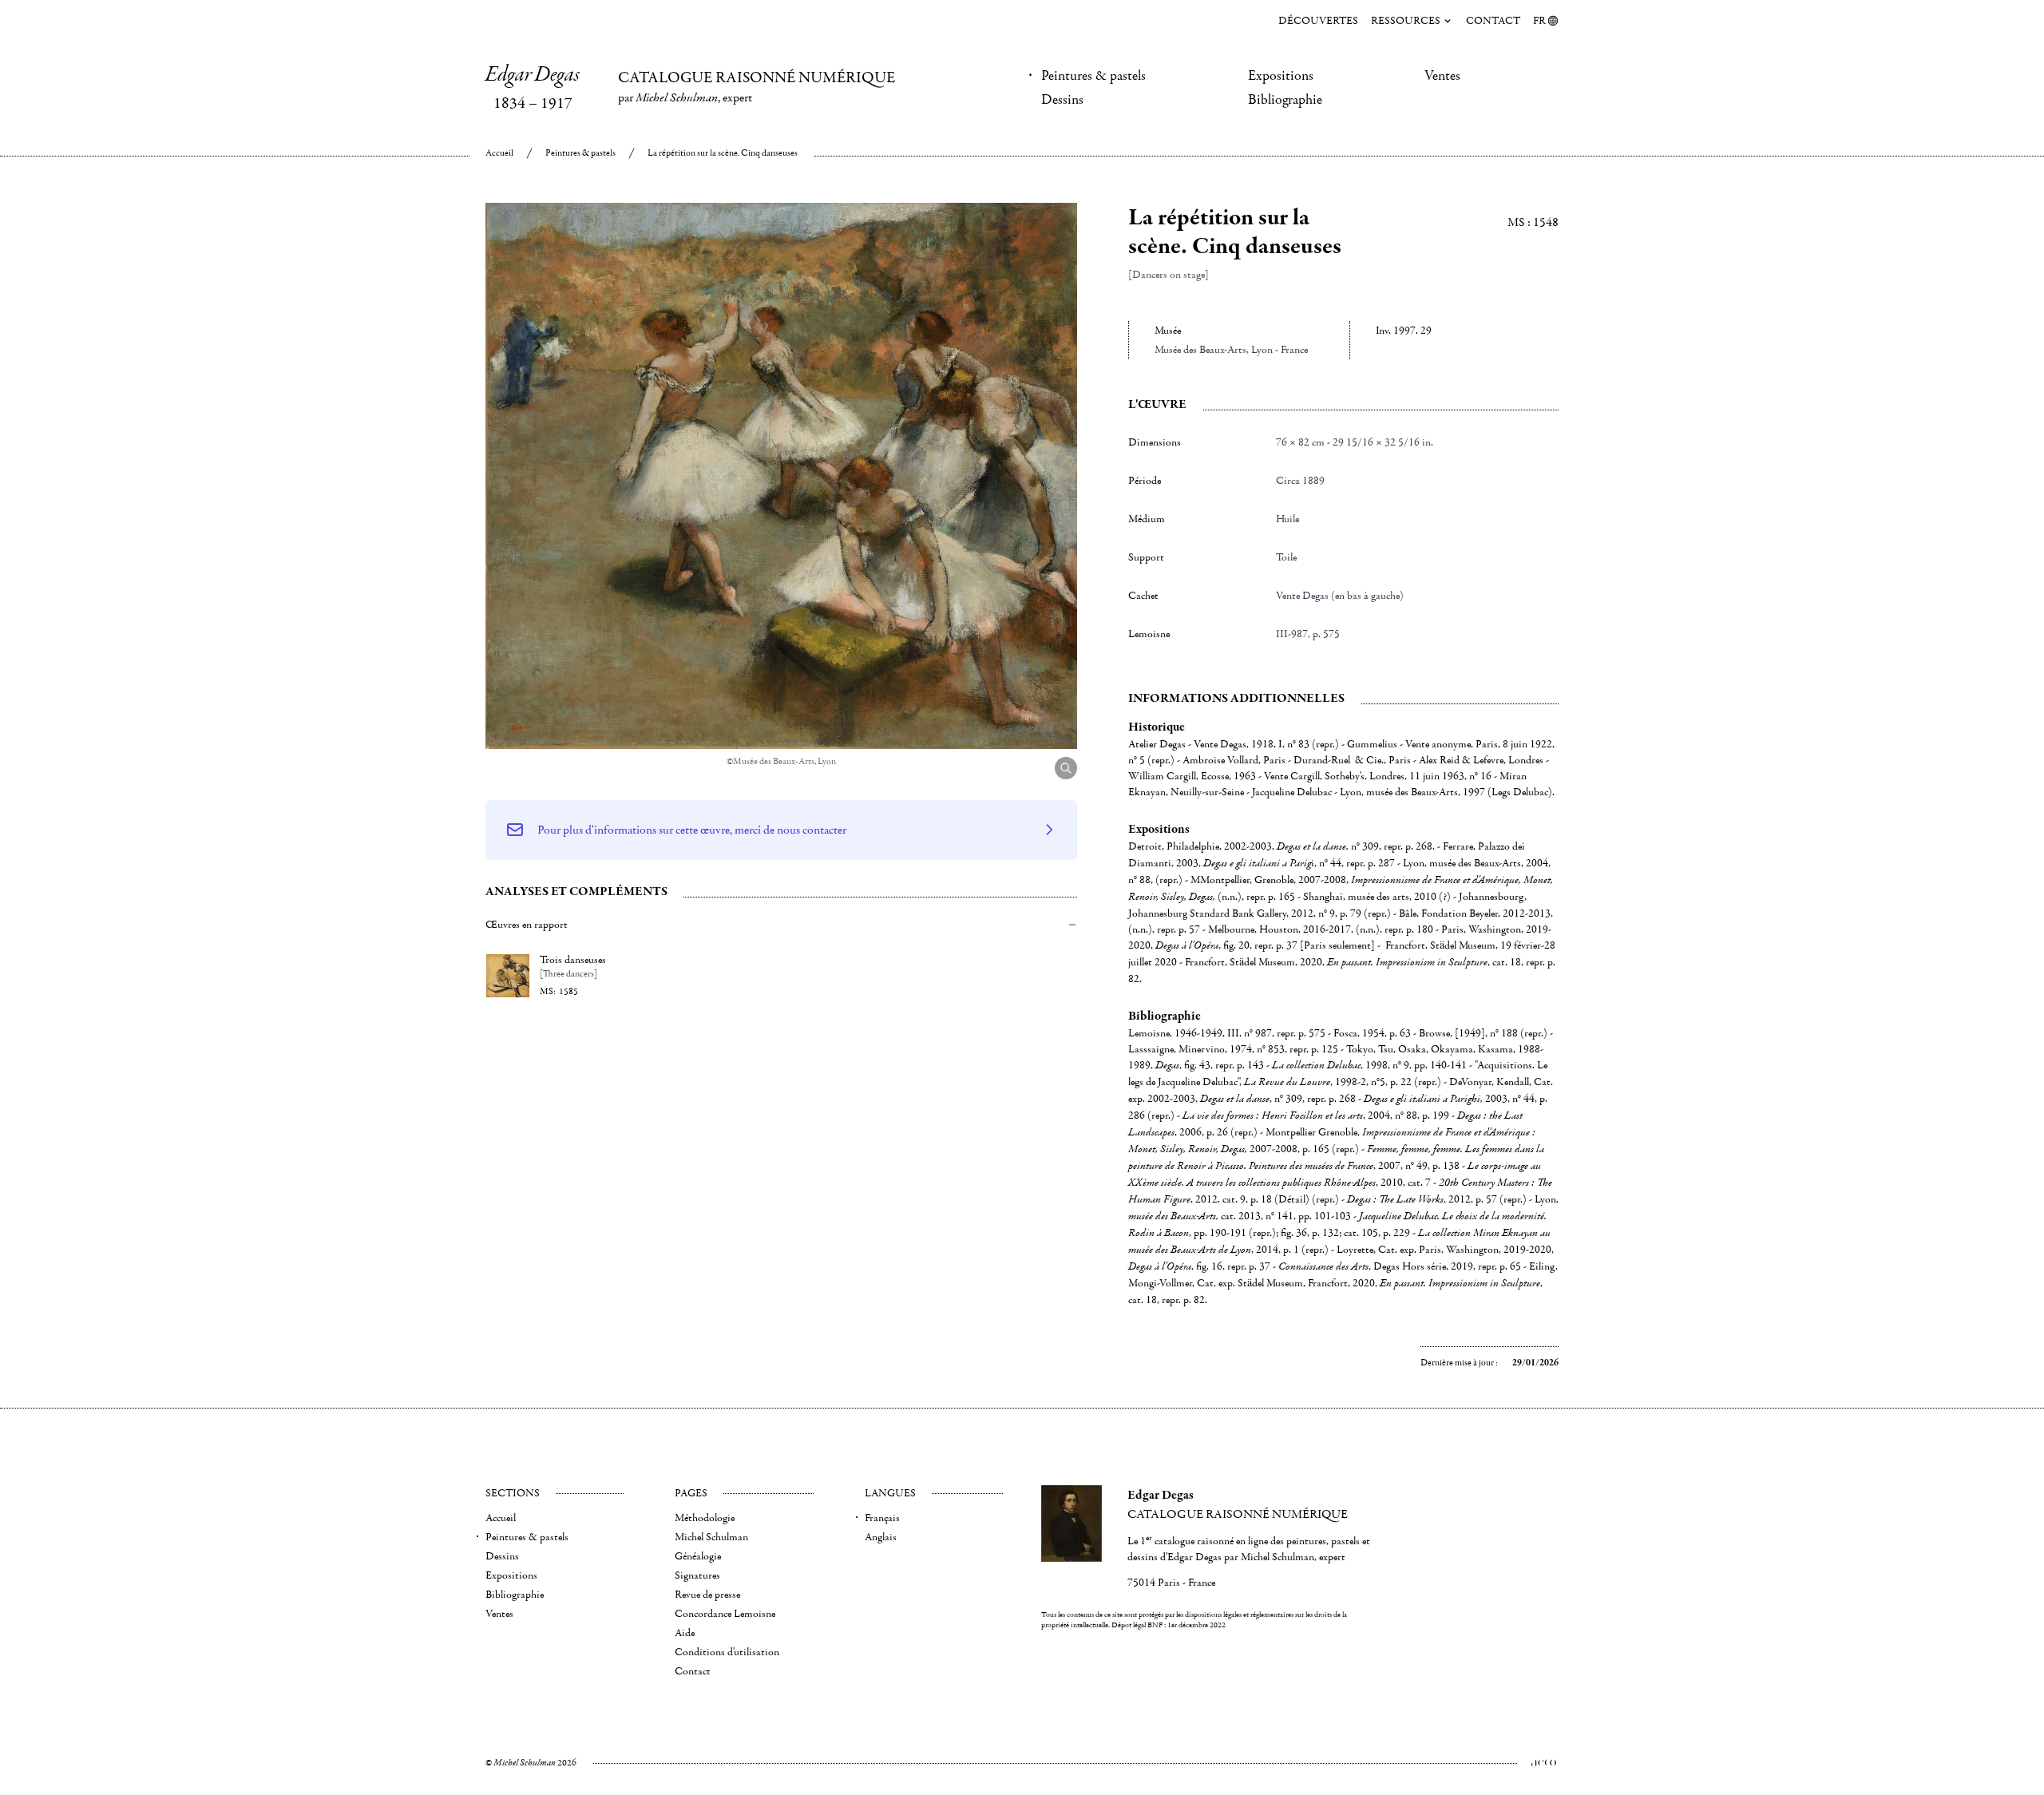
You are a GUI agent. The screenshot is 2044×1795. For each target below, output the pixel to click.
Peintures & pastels (1093, 76)
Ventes (1442, 76)
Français (882, 1518)
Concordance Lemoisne (725, 1614)
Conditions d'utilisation (727, 1652)
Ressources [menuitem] (1406, 21)
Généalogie (698, 1556)
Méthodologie (705, 1518)
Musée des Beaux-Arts (1200, 350)
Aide (685, 1633)
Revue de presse (707, 1595)
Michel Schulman (711, 1537)
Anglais (881, 1537)
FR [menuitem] (1539, 21)
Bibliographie (1285, 100)
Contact (1493, 21)
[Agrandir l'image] (1066, 768)
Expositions (1281, 76)
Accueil (499, 153)
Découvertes (1318, 21)
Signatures (697, 1575)
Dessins (1062, 100)
